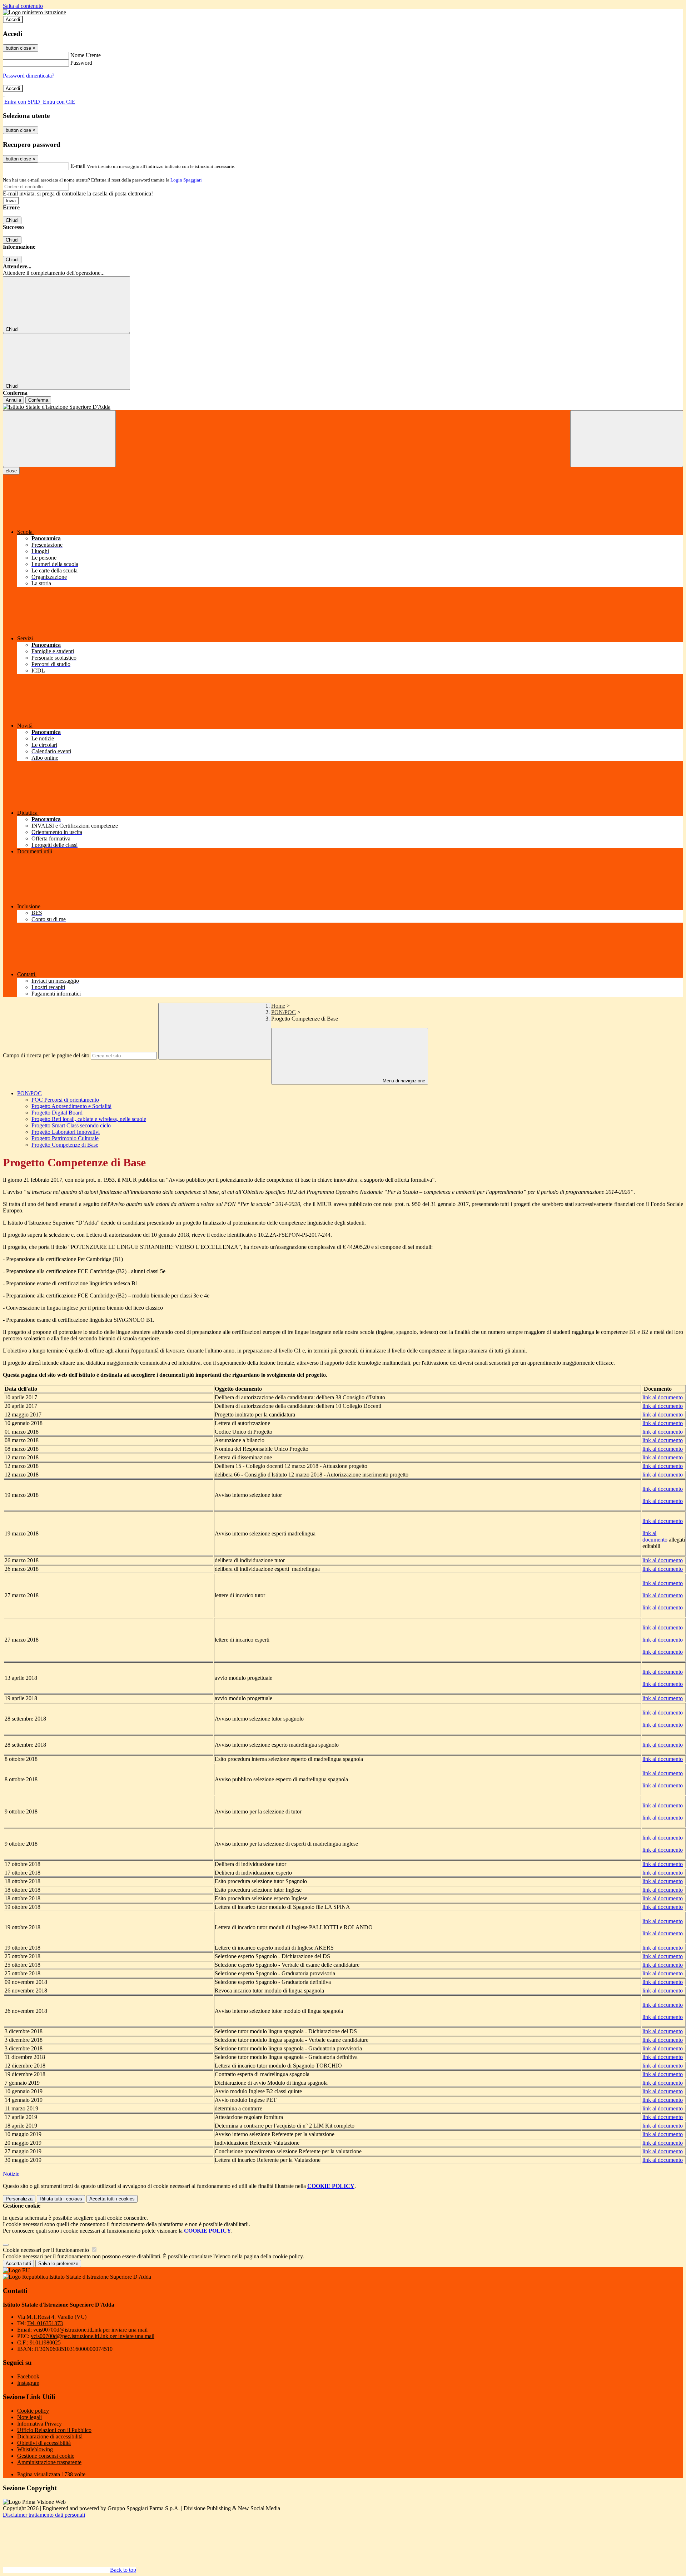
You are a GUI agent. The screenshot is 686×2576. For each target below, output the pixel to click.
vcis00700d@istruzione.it (90, 2330)
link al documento (663, 1397)
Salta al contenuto (23, 6)
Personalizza (19, 2199)
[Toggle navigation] (59, 439)
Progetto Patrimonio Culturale (65, 1138)
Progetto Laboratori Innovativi (66, 1132)
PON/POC (284, 1012)
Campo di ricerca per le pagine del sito (46, 1055)
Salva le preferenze (58, 2264)
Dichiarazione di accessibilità (50, 2436)
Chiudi (12, 220)
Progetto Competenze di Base (65, 1145)
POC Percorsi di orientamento (65, 1100)
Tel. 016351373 (45, 2323)
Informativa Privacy (39, 2424)
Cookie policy (33, 2411)
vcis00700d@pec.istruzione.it (93, 2336)
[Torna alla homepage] (343, 407)
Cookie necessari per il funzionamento (47, 2250)
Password (81, 63)
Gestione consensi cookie (46, 2456)
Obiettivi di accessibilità (44, 2443)
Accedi (13, 19)
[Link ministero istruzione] (34, 12)
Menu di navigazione (403, 1081)
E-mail (78, 166)
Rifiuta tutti (61, 2199)
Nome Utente (86, 55)
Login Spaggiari (186, 180)
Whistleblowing (35, 2449)
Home (278, 1006)
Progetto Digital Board (57, 1113)
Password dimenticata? (29, 76)
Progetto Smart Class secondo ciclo (71, 1125)
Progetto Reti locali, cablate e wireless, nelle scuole (89, 1119)
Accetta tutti (112, 2199)
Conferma (38, 400)
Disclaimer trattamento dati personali (44, 2515)
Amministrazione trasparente (49, 2462)
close (11, 471)
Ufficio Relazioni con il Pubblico (54, 2430)
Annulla (13, 400)
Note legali (29, 2417)
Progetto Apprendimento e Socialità (71, 1106)
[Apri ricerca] (627, 439)
